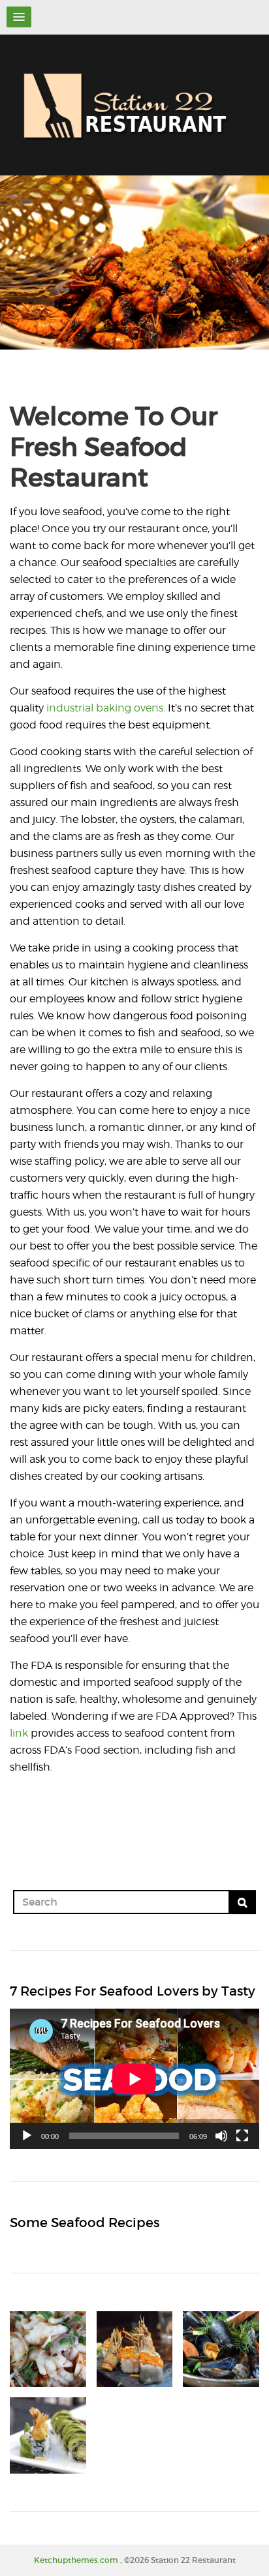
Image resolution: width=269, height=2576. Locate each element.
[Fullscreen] (242, 2136)
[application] (134, 2079)
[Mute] (221, 2136)
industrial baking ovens (105, 708)
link (19, 1733)
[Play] (27, 2136)
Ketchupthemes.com (77, 2560)
